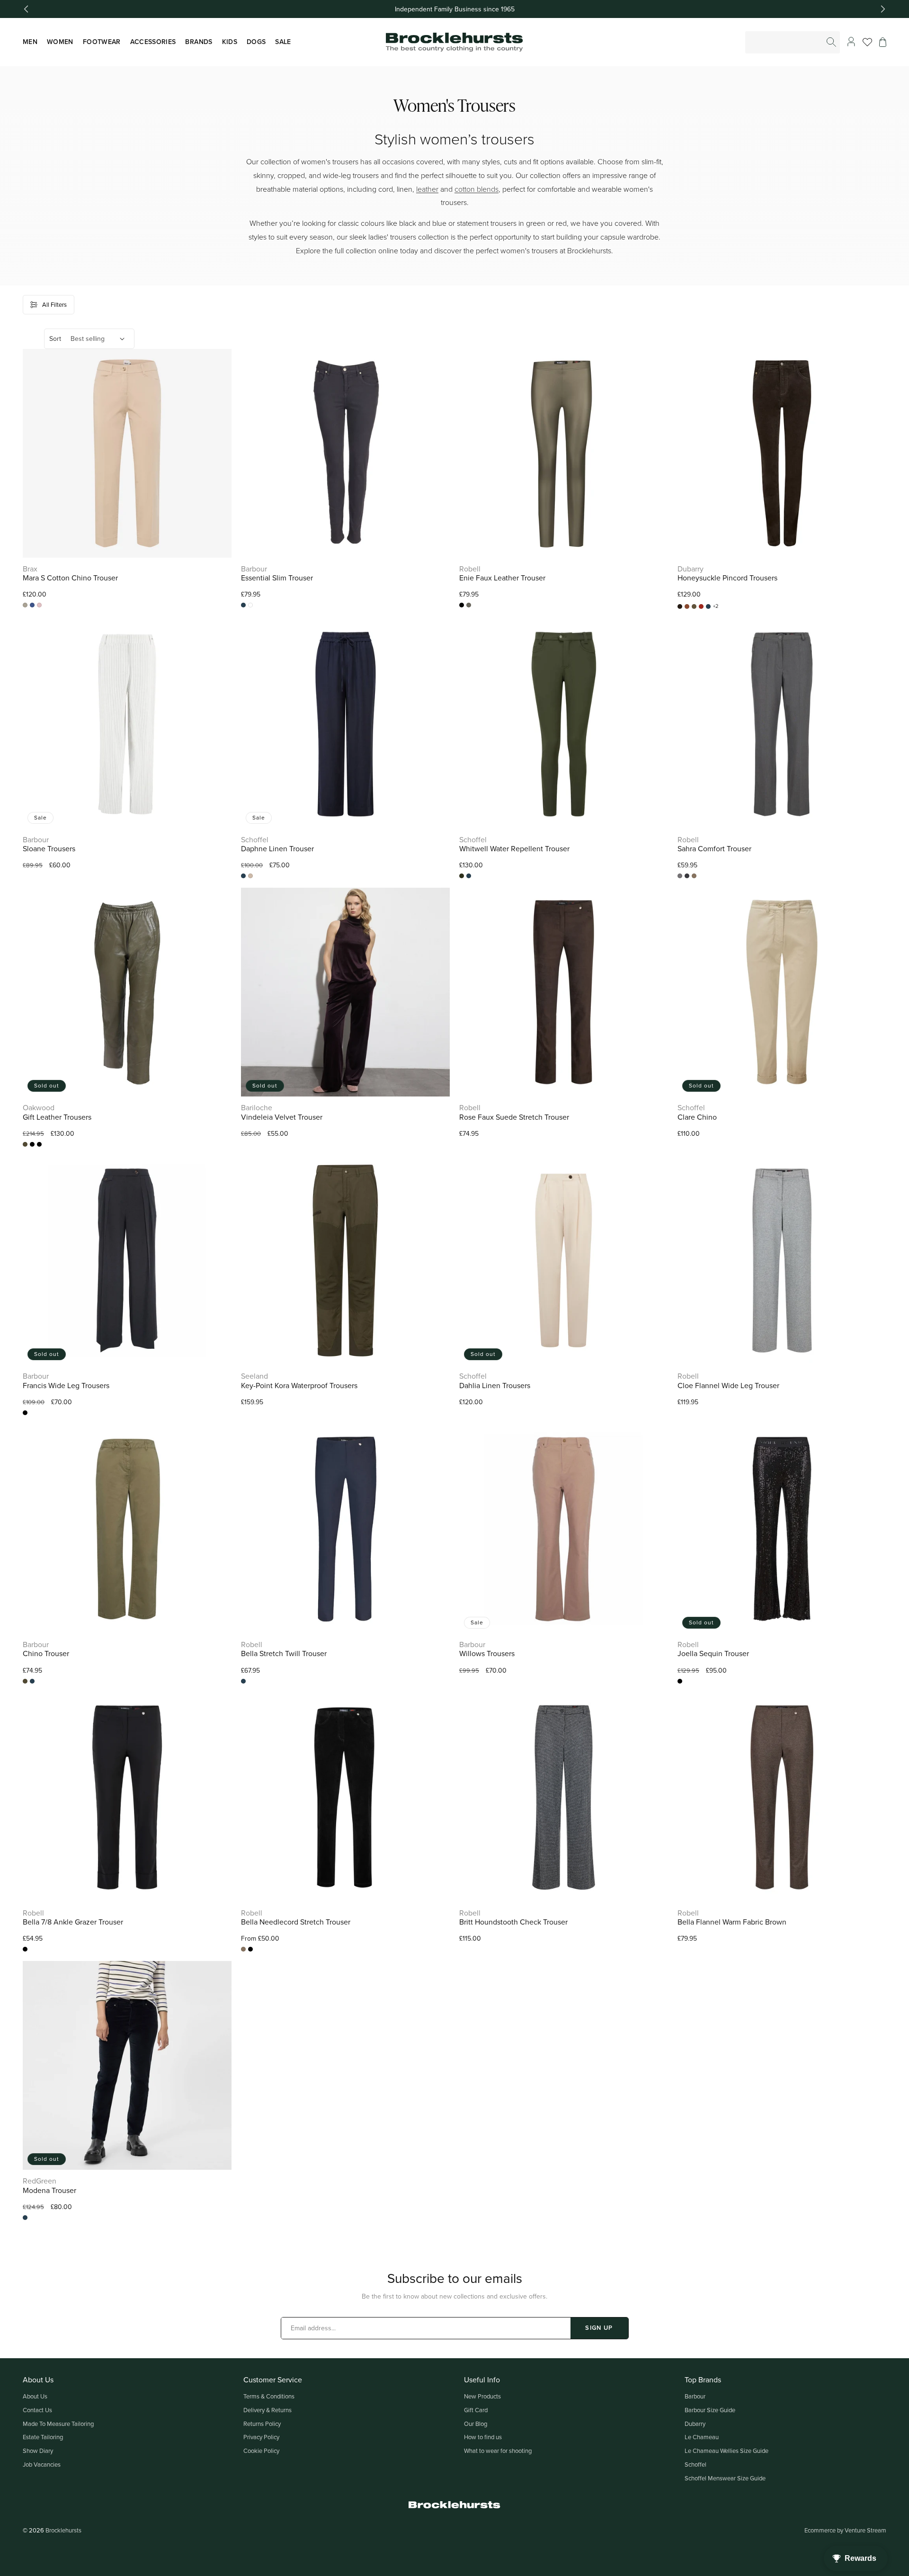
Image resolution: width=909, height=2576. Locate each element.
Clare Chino (697, 1117)
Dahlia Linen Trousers (495, 1386)
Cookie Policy (261, 2451)
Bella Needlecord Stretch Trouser (296, 1922)
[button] (883, 42)
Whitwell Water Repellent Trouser (514, 849)
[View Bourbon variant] (680, 606)
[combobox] (793, 42)
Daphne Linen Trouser (277, 849)
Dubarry (695, 2424)
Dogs (256, 42)
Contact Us (37, 2410)
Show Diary (38, 2451)
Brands (199, 42)
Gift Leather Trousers (57, 1117)
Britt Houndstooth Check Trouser (513, 1922)
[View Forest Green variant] (462, 876)
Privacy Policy (261, 2437)
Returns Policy (262, 2424)
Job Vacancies (42, 2464)
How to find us (483, 2437)
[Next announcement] (883, 9)
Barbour (695, 2396)
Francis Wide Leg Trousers (66, 1386)
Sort (55, 339)
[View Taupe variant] (694, 876)
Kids (230, 42)
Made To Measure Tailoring (58, 2424)
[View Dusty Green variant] (694, 606)
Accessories (153, 42)
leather (427, 189)
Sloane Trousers (49, 849)
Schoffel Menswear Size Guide (725, 2478)
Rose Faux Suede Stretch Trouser (514, 1117)
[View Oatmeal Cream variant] (250, 876)
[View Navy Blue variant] (243, 605)
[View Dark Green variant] (469, 605)
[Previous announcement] (26, 9)
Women (60, 42)
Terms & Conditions (269, 2396)
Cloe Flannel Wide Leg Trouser (728, 1386)
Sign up (599, 2328)
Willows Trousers (487, 1653)
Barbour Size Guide (710, 2410)
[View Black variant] (462, 605)
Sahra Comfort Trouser (714, 849)
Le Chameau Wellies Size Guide (726, 2451)
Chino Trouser (46, 1653)
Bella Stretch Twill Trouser (284, 1653)
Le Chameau (702, 2437)
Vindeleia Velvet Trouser (282, 1117)
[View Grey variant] (680, 876)
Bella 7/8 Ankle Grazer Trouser (73, 1922)
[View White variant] (250, 605)
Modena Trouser (49, 2190)
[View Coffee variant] (39, 1144)
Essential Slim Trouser (277, 578)
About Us (35, 2396)
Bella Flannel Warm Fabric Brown (732, 1922)
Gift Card (476, 2410)
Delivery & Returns (267, 2410)
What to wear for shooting (498, 2451)
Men (30, 42)
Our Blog (476, 2424)
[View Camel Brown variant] (687, 606)
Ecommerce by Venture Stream (845, 2530)
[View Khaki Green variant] (25, 1144)
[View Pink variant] (39, 605)
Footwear (102, 42)
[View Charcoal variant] (687, 876)
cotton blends (477, 189)
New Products (482, 2396)
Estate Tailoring (43, 2437)
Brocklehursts (63, 2530)
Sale (283, 42)
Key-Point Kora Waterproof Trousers (299, 1386)
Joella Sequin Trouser (713, 1653)
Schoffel (695, 2464)
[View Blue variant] (32, 605)
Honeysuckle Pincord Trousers (727, 578)
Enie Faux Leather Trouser (502, 578)
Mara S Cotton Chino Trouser (70, 578)
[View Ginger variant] (701, 606)
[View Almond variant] (25, 605)
